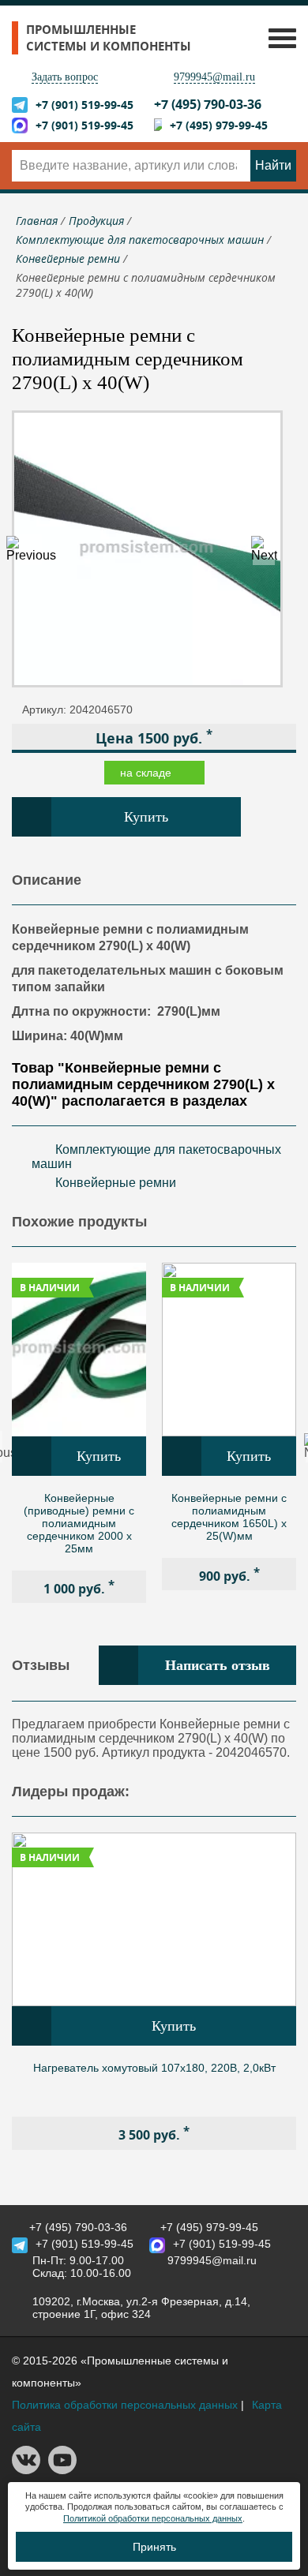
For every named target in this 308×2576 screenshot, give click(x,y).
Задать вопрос (65, 77)
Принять (154, 2547)
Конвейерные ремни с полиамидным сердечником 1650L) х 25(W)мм (229, 1517)
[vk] (26, 2470)
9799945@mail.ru (214, 77)
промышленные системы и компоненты (109, 38)
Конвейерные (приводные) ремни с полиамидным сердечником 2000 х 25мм (79, 1523)
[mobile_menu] (278, 37)
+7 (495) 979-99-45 (219, 125)
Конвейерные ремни (116, 1183)
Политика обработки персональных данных (125, 2405)
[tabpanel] (79, 1433)
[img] (79, 1350)
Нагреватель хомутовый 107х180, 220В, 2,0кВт (154, 2068)
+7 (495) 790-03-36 (208, 104)
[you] (62, 2470)
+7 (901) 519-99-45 (85, 105)
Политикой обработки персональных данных (153, 2518)
